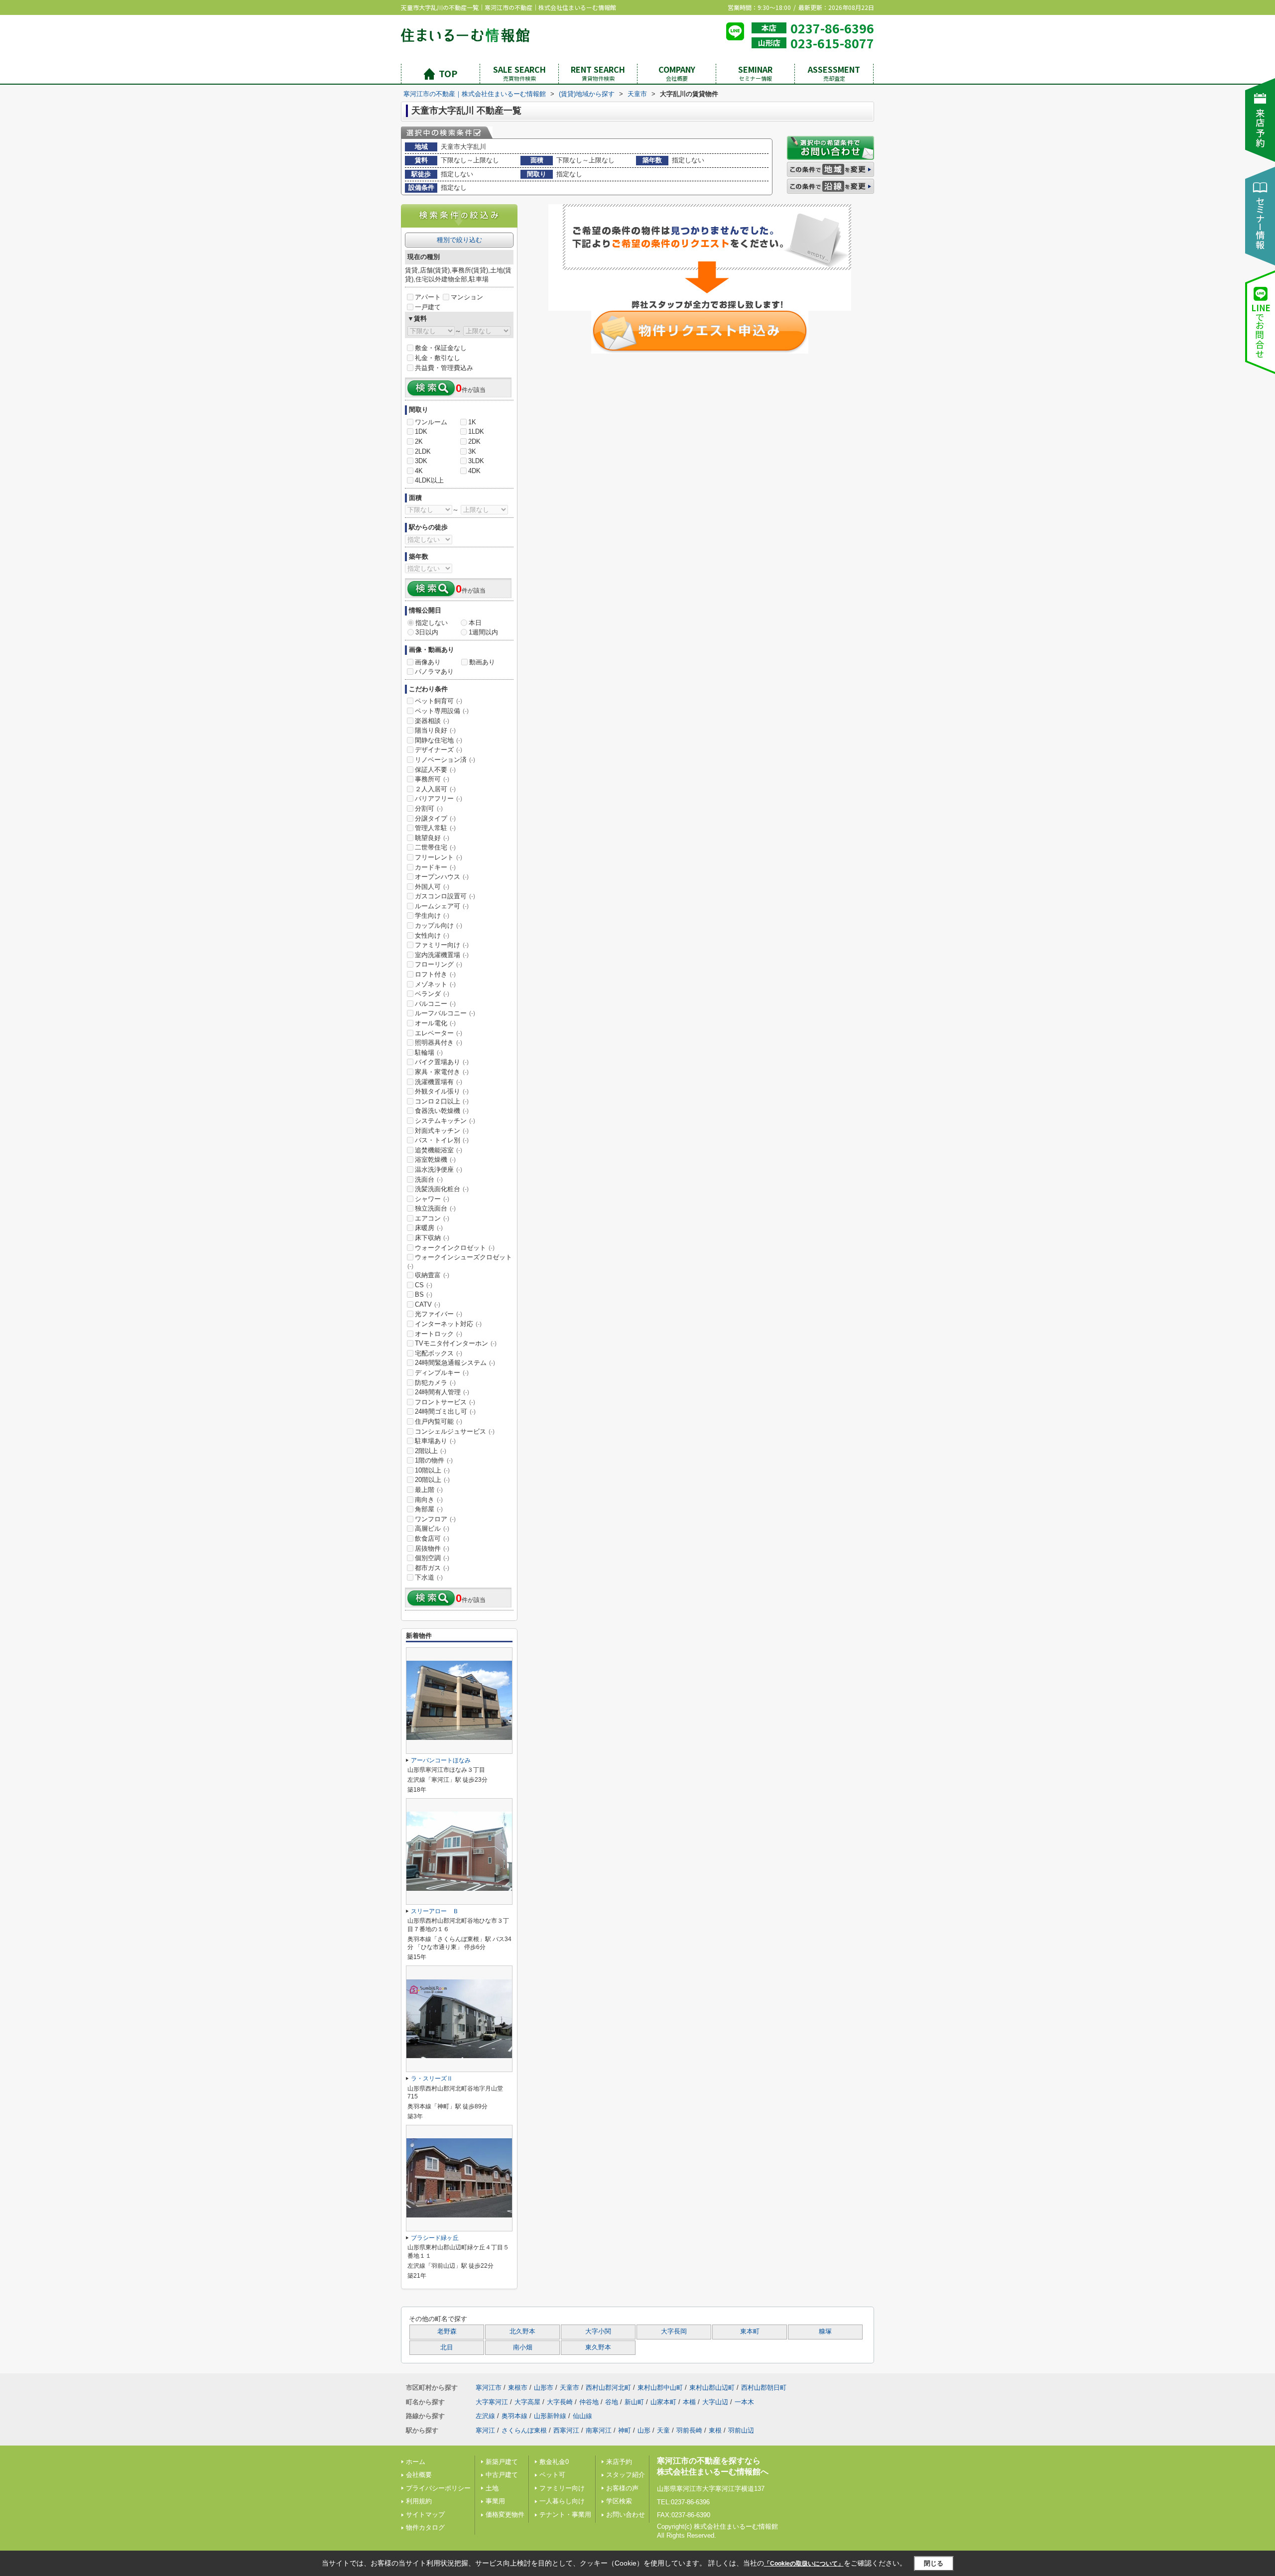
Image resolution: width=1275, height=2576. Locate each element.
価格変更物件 (505, 2515)
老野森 (447, 2331)
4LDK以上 (429, 480)
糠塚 (825, 2331)
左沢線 (485, 2416)
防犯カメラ (435, 1383)
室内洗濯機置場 (442, 955)
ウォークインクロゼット (455, 1248)
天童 (663, 2430)
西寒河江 (566, 2430)
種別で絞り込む (459, 240)
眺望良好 (432, 838)
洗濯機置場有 (439, 1082)
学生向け (432, 916)
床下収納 (432, 1238)
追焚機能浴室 (439, 1150)
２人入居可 (435, 789)
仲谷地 (589, 2402)
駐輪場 (429, 1052)
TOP (448, 73)
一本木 (744, 2402)
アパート (428, 297)
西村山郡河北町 (608, 2388)
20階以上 (432, 1480)
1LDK (476, 431)
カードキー (435, 867)
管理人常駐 (435, 828)
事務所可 (432, 779)
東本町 (750, 2331)
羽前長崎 (689, 2430)
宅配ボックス (439, 1353)
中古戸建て (502, 2475)
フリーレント (439, 857)
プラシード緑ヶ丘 (435, 2238)
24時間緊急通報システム (455, 1363)
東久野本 (598, 2347)
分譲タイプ (435, 818)
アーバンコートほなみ (441, 1760)
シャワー (432, 1199)
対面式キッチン (442, 1131)
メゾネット (435, 984)
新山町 (634, 2402)
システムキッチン (445, 1121)
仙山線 (582, 2416)
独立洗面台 (435, 1208)
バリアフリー (439, 798)
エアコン (432, 1218)
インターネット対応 (448, 1324)
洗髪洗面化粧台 (442, 1189)
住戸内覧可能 (439, 1421)
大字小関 (598, 2331)
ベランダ (432, 994)
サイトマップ (425, 2515)
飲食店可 (432, 1538)
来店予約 (619, 2462)
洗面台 (429, 1179)
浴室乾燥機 (435, 1160)
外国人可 (432, 887)
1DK (421, 431)
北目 (447, 2347)
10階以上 (432, 1470)
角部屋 (429, 1509)
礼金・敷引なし (438, 358)
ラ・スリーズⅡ (432, 2079)
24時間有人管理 (442, 1392)
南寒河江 (599, 2430)
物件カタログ (425, 2527)
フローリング (439, 964)
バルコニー (435, 1004)
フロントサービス (445, 1402)
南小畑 (523, 2347)
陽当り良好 (435, 730)
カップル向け (439, 925)
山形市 (544, 2388)
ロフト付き (435, 974)
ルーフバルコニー (445, 1013)
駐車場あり (435, 1441)
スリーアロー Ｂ (435, 1911)
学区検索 (619, 2501)
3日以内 (427, 632)
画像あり (428, 662)
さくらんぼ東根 (524, 2430)
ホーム (416, 2462)
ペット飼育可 (439, 701)
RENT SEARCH (598, 73)
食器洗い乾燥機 (442, 1111)
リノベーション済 (445, 760)
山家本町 (663, 2402)
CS (424, 1285)
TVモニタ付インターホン (456, 1343)
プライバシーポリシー (438, 2488)
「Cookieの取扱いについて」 (804, 2564)
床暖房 (429, 1228)
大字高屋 (527, 2402)
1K (472, 422)
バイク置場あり (442, 1062)
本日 (475, 623)
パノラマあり (434, 672)
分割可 (429, 808)
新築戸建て (502, 2462)
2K (419, 441)
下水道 (429, 1577)
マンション (467, 297)
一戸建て (428, 307)
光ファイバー (439, 1314)
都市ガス (432, 1568)
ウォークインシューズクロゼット (460, 1261)
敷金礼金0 (554, 2462)
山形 (644, 2430)
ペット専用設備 (442, 711)
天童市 (570, 2388)
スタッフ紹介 (626, 2475)
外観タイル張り (442, 1091)
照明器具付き (439, 1043)
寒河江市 (489, 2388)
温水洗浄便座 (439, 1169)
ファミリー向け (442, 945)
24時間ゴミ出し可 (445, 1411)
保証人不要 (435, 770)
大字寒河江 (492, 2402)
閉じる (934, 2563)
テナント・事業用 (565, 2515)
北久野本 (522, 2331)
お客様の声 (622, 2488)
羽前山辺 (741, 2430)
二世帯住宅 (435, 847)
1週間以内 (483, 632)
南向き (429, 1500)
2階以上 (431, 1451)
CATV (428, 1304)
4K (419, 471)
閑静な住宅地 (439, 740)
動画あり (482, 662)
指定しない (432, 623)
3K (472, 451)
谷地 (612, 2402)
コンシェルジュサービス (455, 1431)
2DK (474, 441)
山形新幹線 (550, 2416)
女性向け (432, 935)
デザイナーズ (439, 750)
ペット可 (552, 2475)
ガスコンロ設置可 (445, 896)
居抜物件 (432, 1548)
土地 (492, 2488)
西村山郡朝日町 (764, 2388)
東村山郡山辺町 (712, 2388)
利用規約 (419, 2501)
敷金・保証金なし (441, 348)
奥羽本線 (514, 2416)
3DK (421, 461)
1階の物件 (434, 1460)
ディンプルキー (442, 1373)
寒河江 (485, 2430)
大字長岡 (674, 2331)
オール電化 (435, 1023)
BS (424, 1294)
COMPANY (677, 73)
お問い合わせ (626, 2515)
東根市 (518, 2388)
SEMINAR (755, 73)
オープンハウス (442, 877)
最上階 (429, 1490)
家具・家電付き (442, 1072)
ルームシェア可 (442, 906)
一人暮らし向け (562, 2501)
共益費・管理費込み (444, 368)
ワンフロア (435, 1519)
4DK (474, 471)
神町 (625, 2430)
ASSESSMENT (834, 73)
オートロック (439, 1334)
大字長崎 (560, 2402)
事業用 (495, 2501)
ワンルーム (431, 422)
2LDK (423, 451)
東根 (715, 2430)
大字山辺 (715, 2402)
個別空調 (432, 1558)
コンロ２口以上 (442, 1101)
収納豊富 (432, 1275)
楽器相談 (432, 721)
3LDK (476, 461)
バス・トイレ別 (442, 1140)
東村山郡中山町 (660, 2388)
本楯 (689, 2402)
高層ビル (432, 1529)
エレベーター (439, 1033)
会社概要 (419, 2475)
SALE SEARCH (519, 73)
